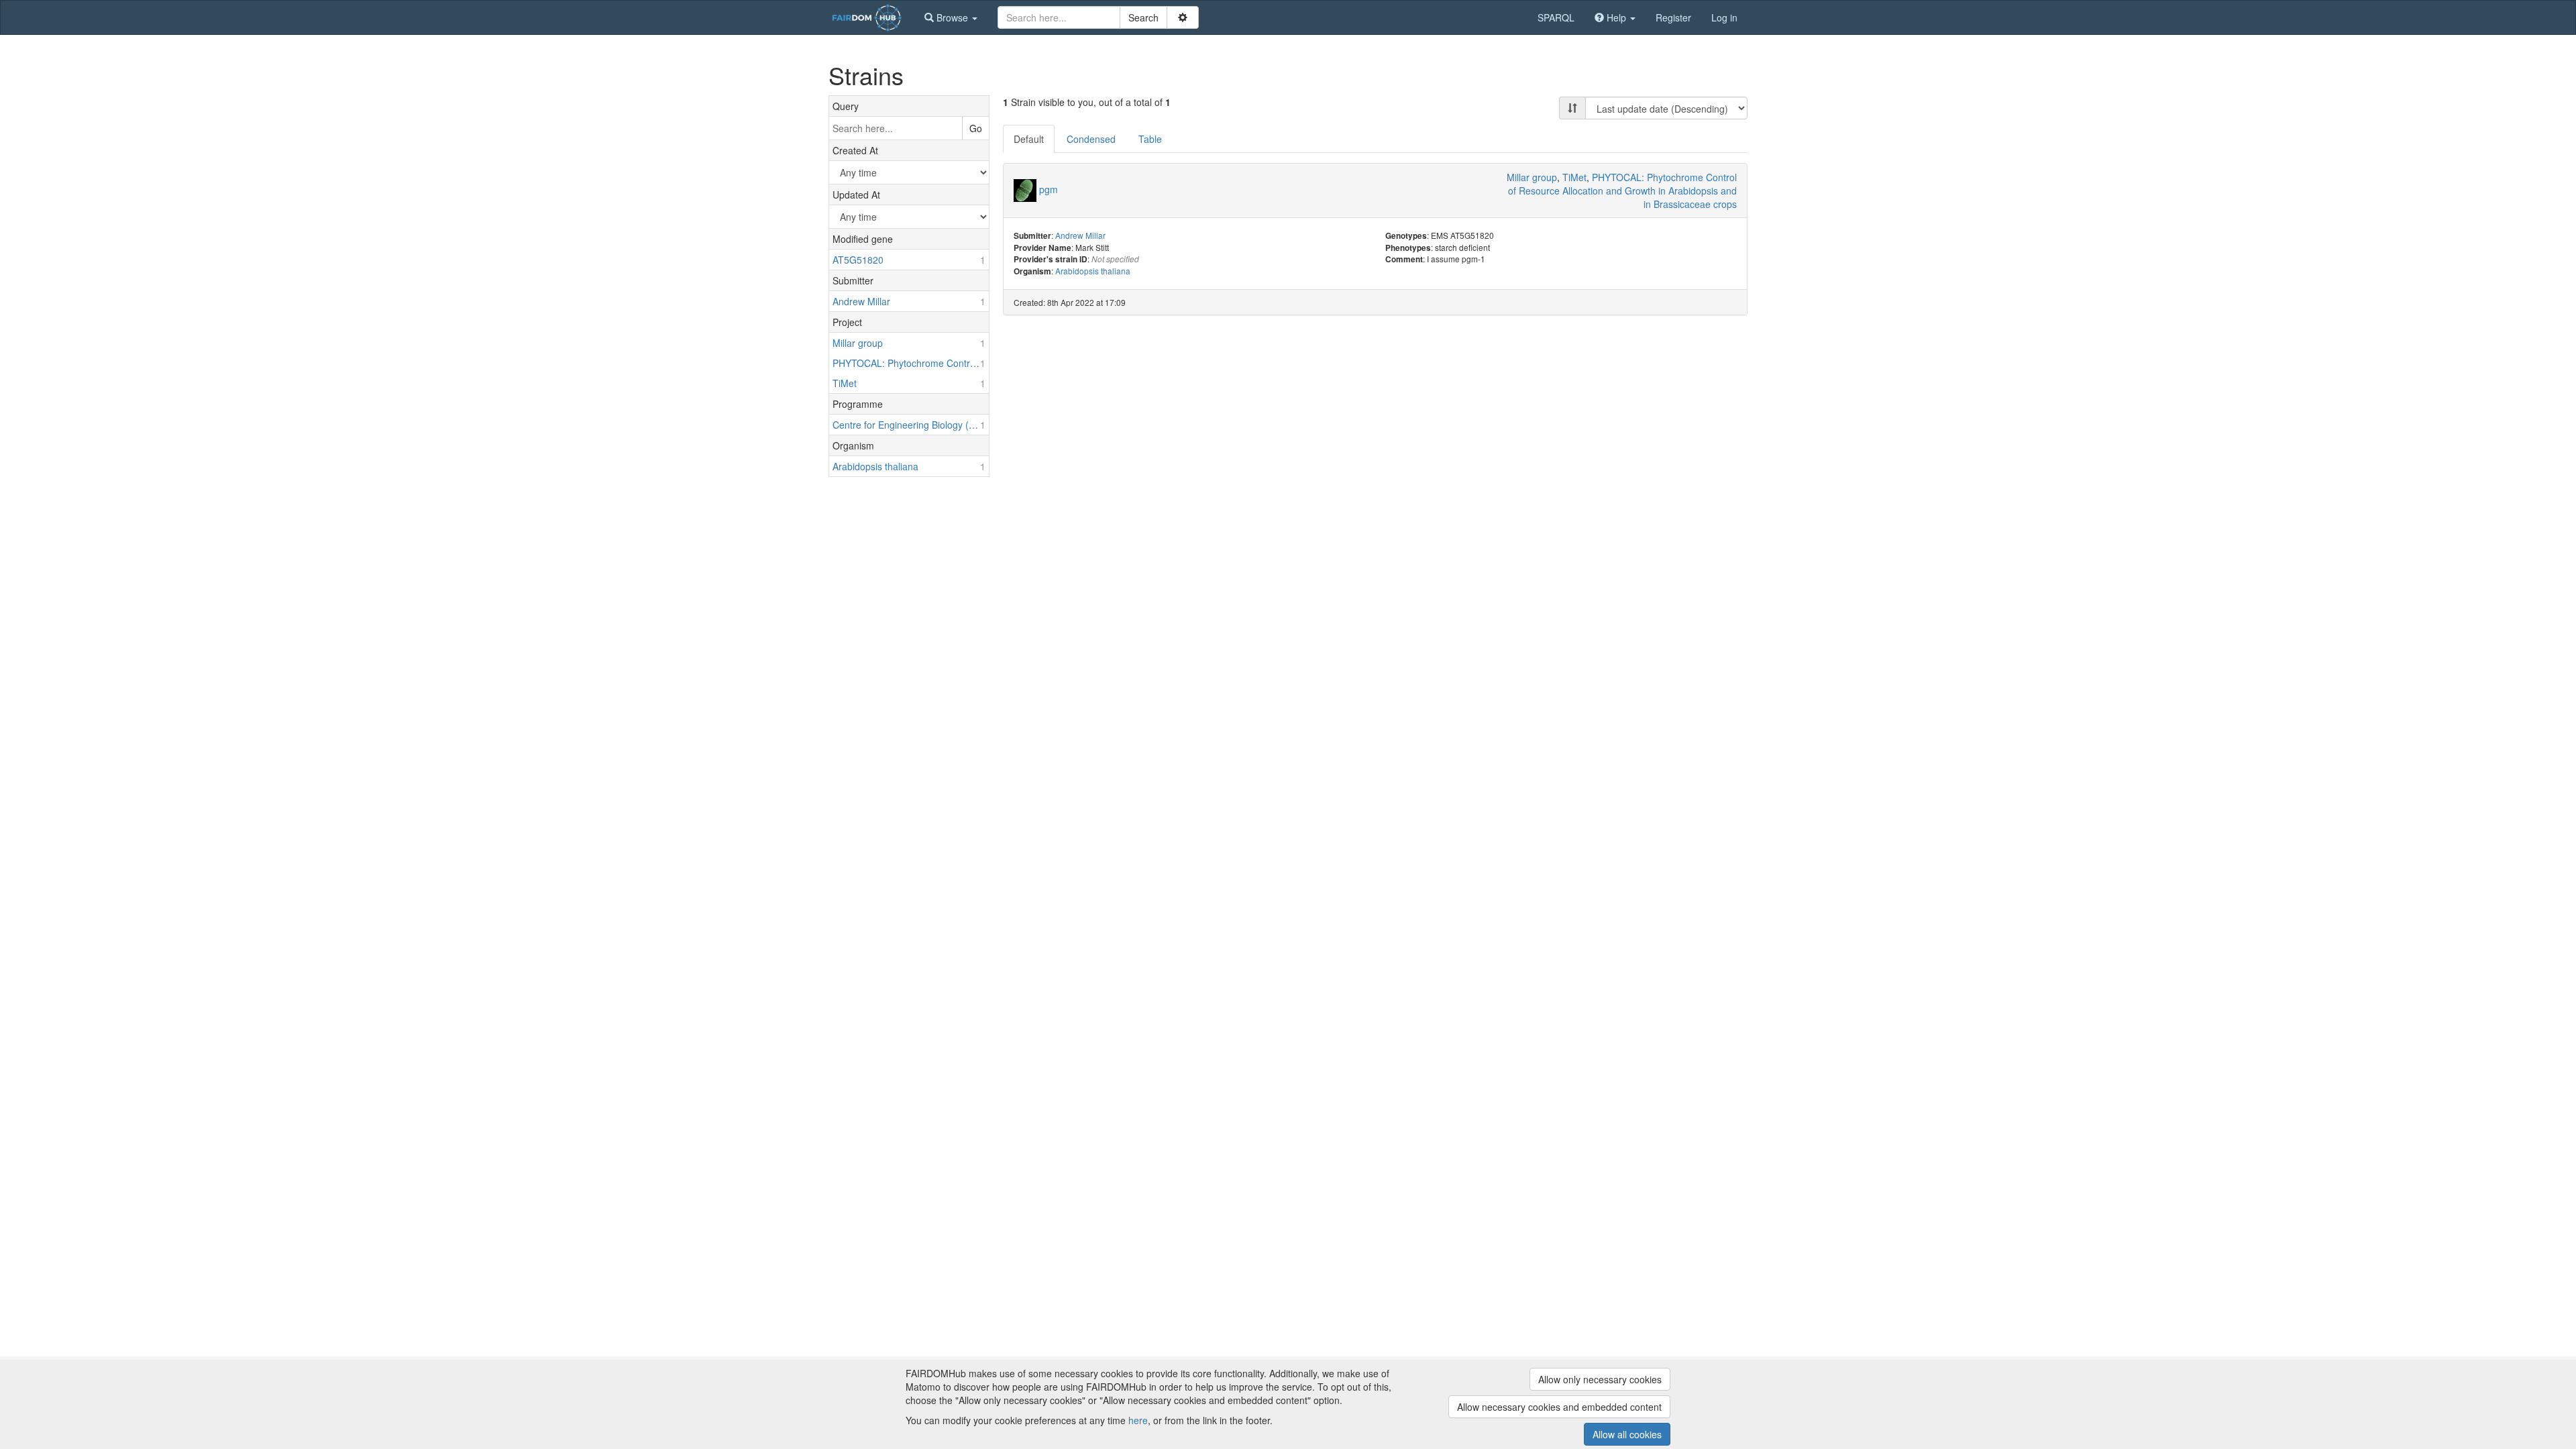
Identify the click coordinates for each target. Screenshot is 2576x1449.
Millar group (1532, 177)
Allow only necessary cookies (1600, 1379)
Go (976, 128)
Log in (1724, 17)
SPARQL (1556, 17)
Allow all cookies (1627, 1434)
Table (1150, 139)
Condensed (1091, 139)
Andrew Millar (1080, 235)
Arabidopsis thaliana (1093, 271)
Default (1029, 139)
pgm (1049, 189)
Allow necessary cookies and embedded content (1559, 1407)
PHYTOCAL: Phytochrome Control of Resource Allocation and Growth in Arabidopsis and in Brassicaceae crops (1622, 191)
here (1138, 1420)
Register (1673, 17)
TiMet (1574, 177)
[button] (951, 17)
